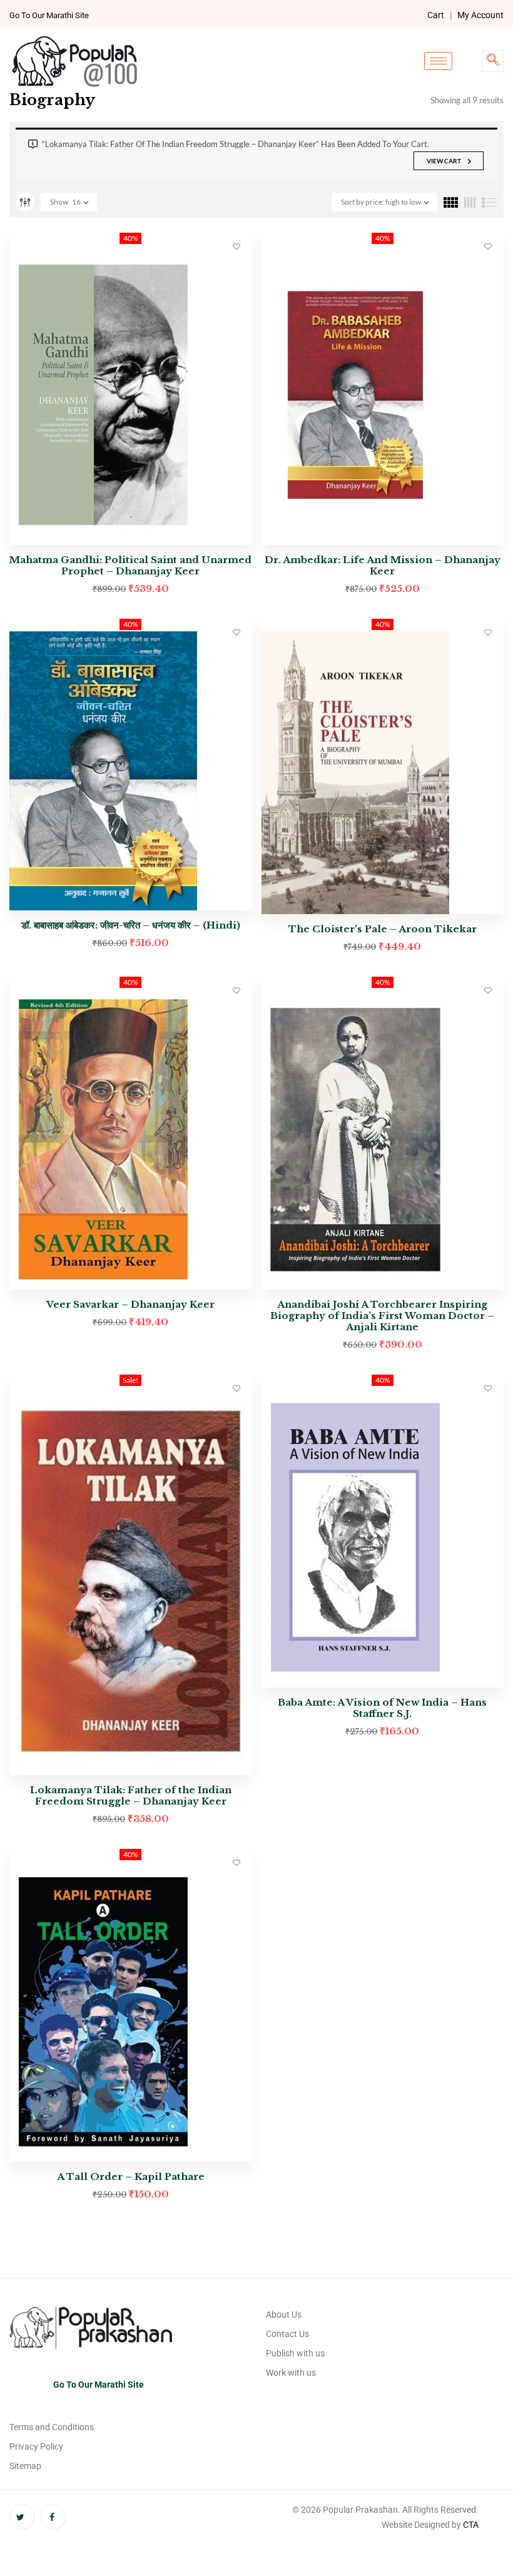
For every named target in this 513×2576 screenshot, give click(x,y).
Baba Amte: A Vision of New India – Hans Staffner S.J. (382, 1708)
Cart (436, 15)
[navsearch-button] (493, 61)
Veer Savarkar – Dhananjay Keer (130, 1304)
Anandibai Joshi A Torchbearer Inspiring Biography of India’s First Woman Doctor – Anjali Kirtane (382, 1316)
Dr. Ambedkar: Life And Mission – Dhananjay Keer (383, 565)
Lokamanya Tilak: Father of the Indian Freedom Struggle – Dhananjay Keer (131, 1795)
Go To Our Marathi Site (49, 15)
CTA (471, 2525)
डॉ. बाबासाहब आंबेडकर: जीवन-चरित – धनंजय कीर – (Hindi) (131, 925)
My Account (480, 15)
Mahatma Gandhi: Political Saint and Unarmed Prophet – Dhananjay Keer (130, 565)
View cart (444, 161)
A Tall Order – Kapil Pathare (131, 2176)
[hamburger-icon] (438, 61)
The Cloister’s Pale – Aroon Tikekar (383, 929)
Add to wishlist (236, 246)
